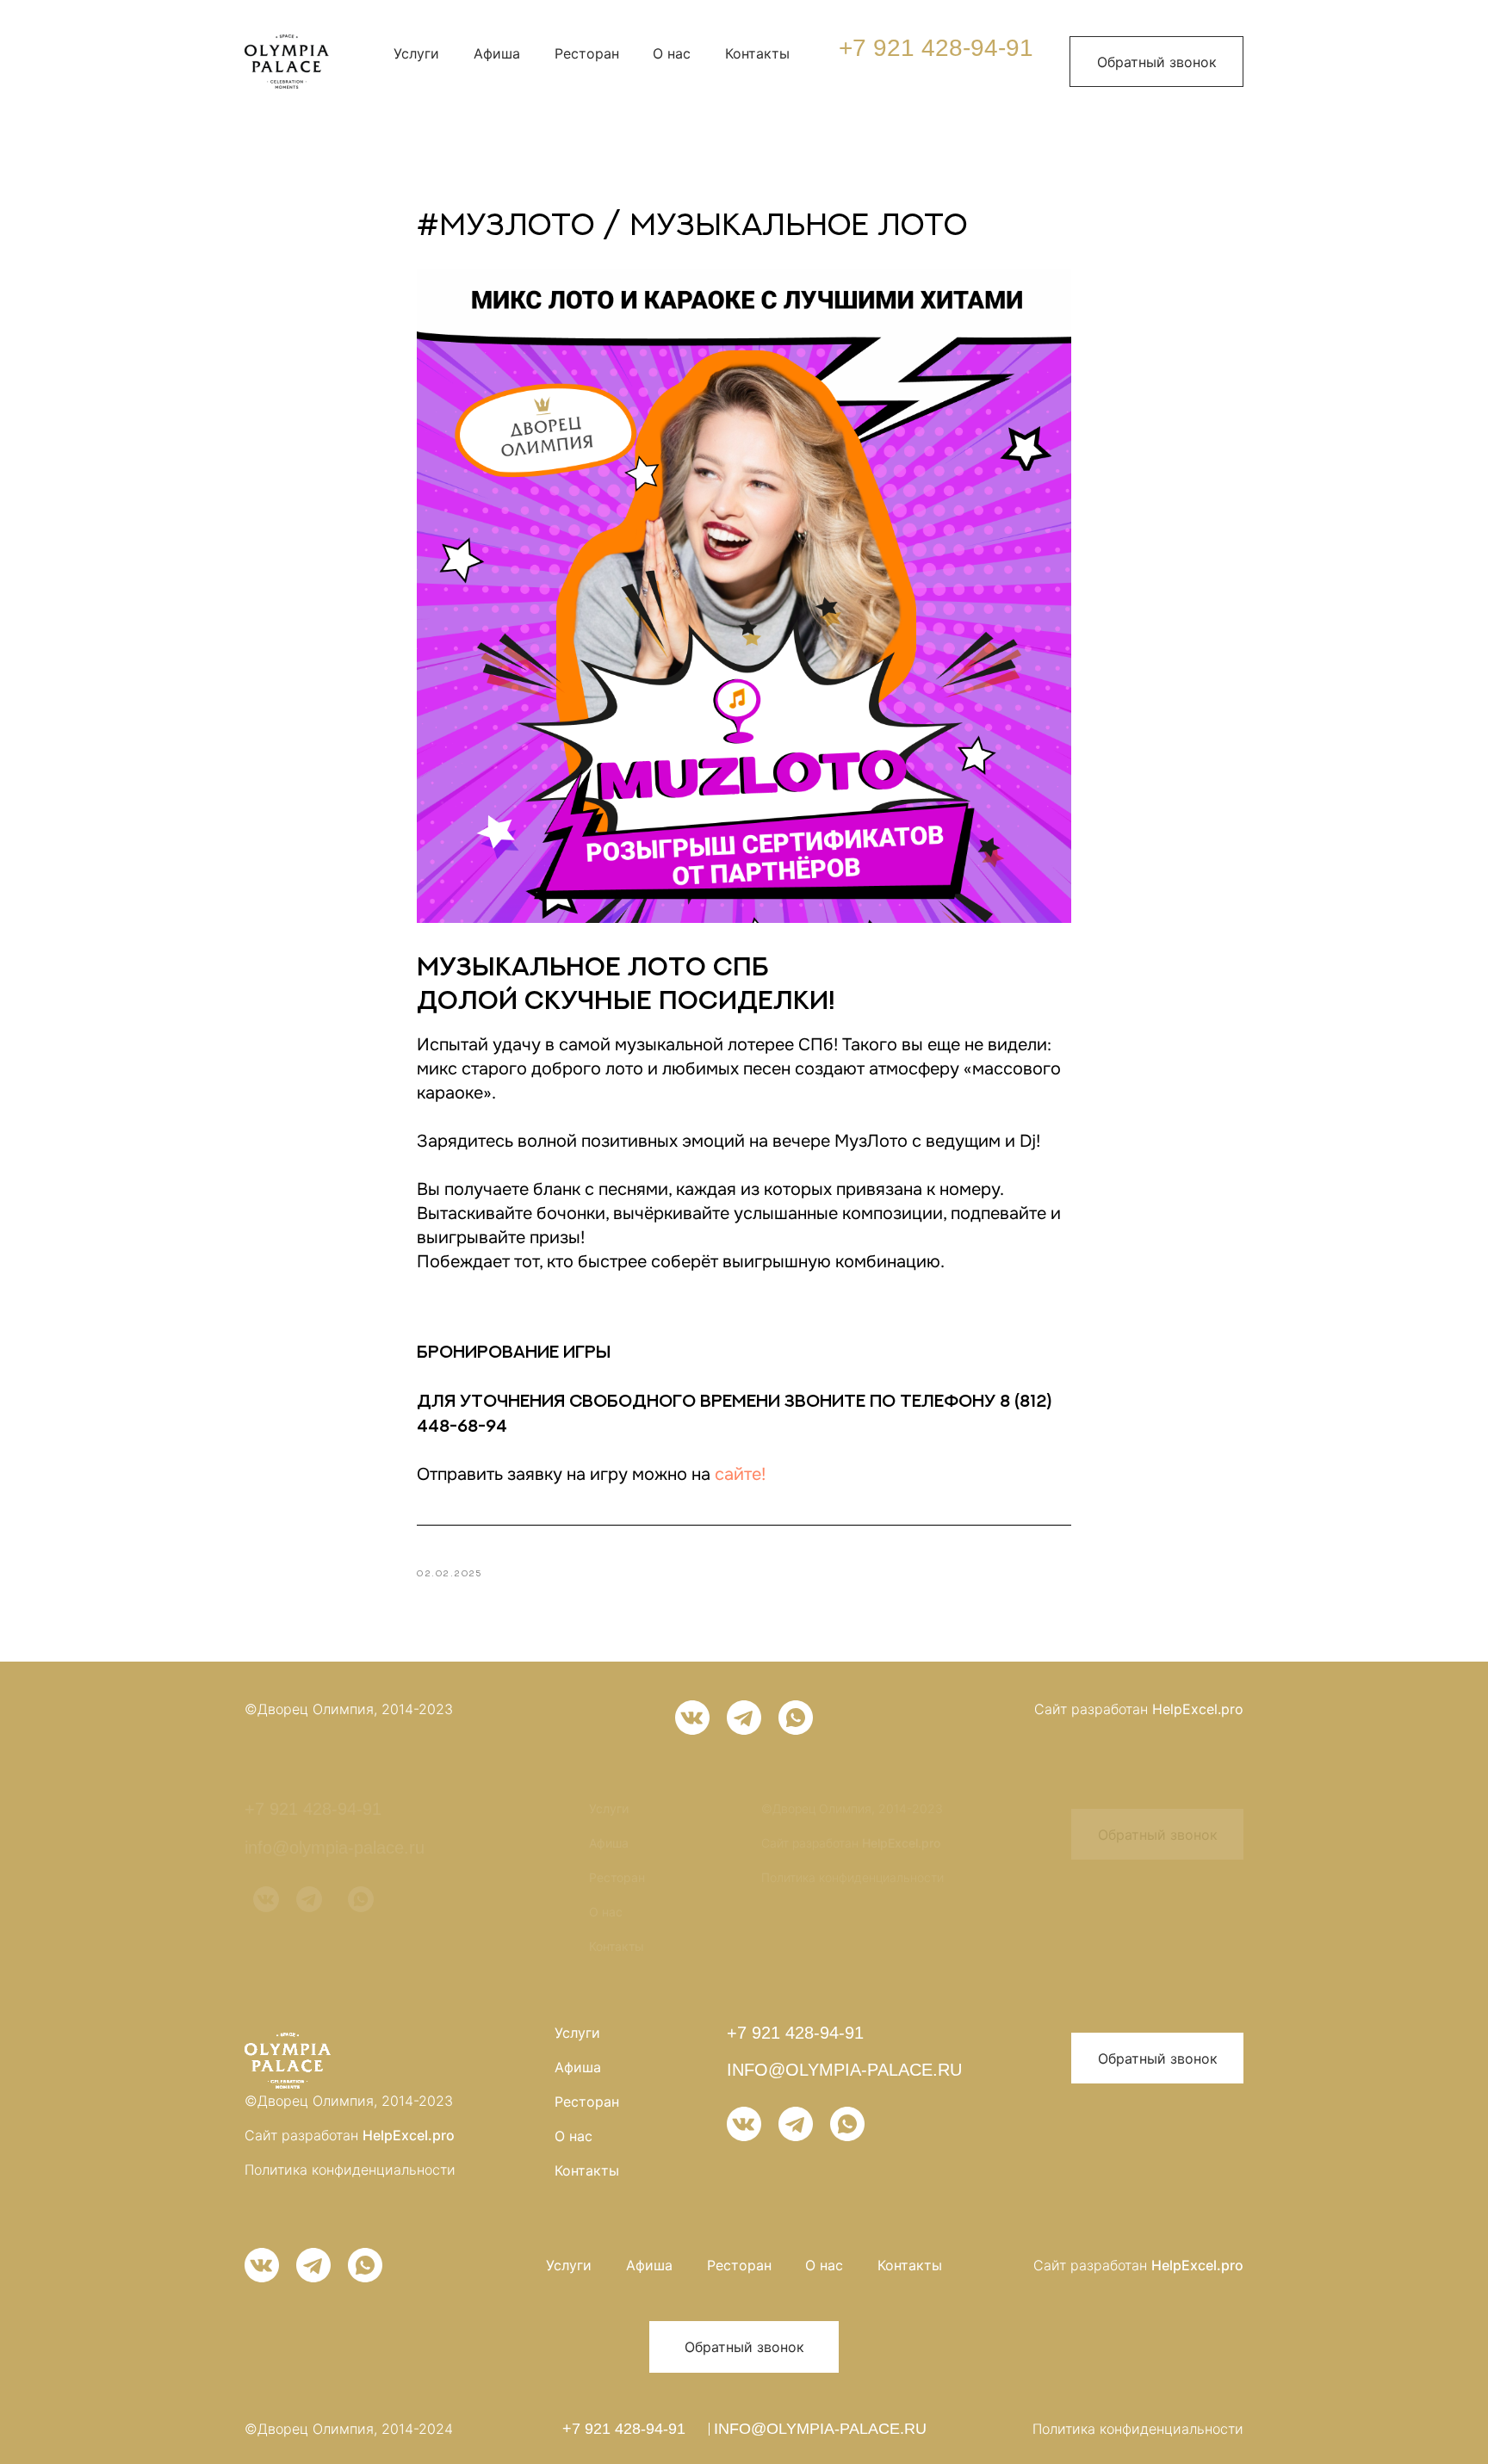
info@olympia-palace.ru (335, 1848)
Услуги (416, 53)
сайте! (740, 1474)
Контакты (757, 53)
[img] (287, 62)
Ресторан (587, 53)
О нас (672, 53)
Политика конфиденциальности (852, 1877)
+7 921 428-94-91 (936, 48)
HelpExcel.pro (1198, 1709)
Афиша (497, 53)
